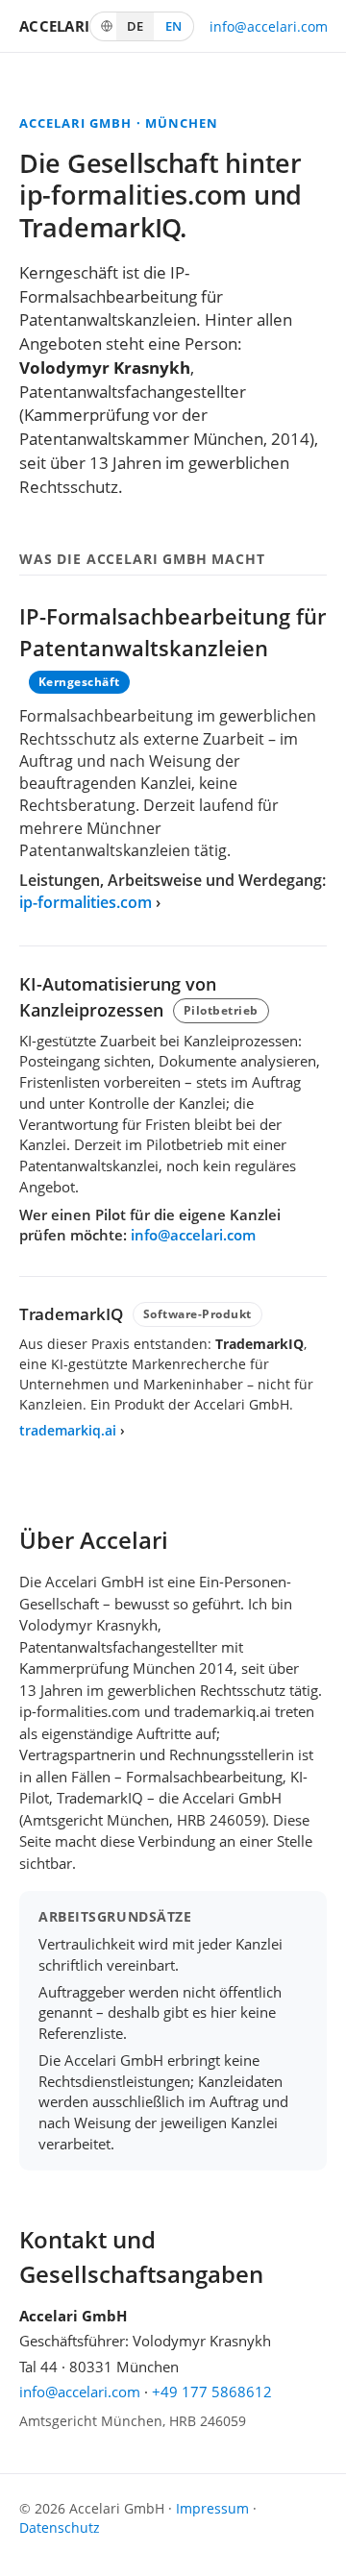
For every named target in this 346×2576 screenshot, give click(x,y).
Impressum (212, 2509)
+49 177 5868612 (212, 2392)
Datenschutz (60, 2528)
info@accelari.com (269, 26)
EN (173, 26)
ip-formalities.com (86, 902)
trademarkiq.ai (68, 1430)
